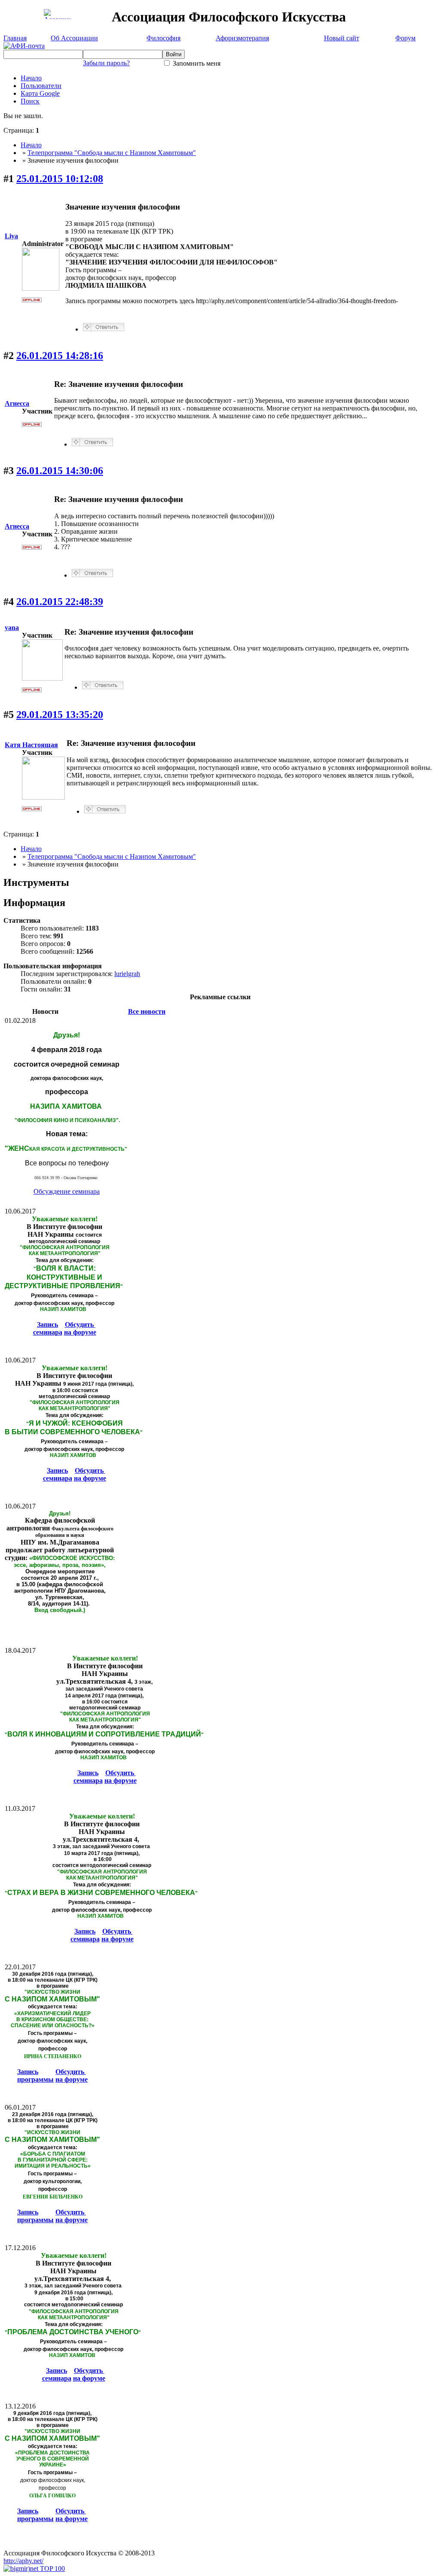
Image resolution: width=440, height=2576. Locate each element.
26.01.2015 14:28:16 (60, 356)
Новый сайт (342, 38)
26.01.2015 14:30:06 (60, 471)
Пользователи (41, 86)
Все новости (147, 1011)
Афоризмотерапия (242, 38)
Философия (163, 38)
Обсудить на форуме (80, 1328)
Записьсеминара (48, 1328)
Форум (405, 38)
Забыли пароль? (106, 63)
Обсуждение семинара (67, 1191)
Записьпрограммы (35, 2076)
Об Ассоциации (74, 38)
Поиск (30, 101)
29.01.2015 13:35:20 (60, 715)
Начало (31, 78)
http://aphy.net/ (23, 2561)
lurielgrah (127, 974)
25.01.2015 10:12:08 (60, 179)
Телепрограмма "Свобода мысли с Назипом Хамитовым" (112, 153)
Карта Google (40, 93)
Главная (15, 38)
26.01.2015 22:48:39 (60, 602)
